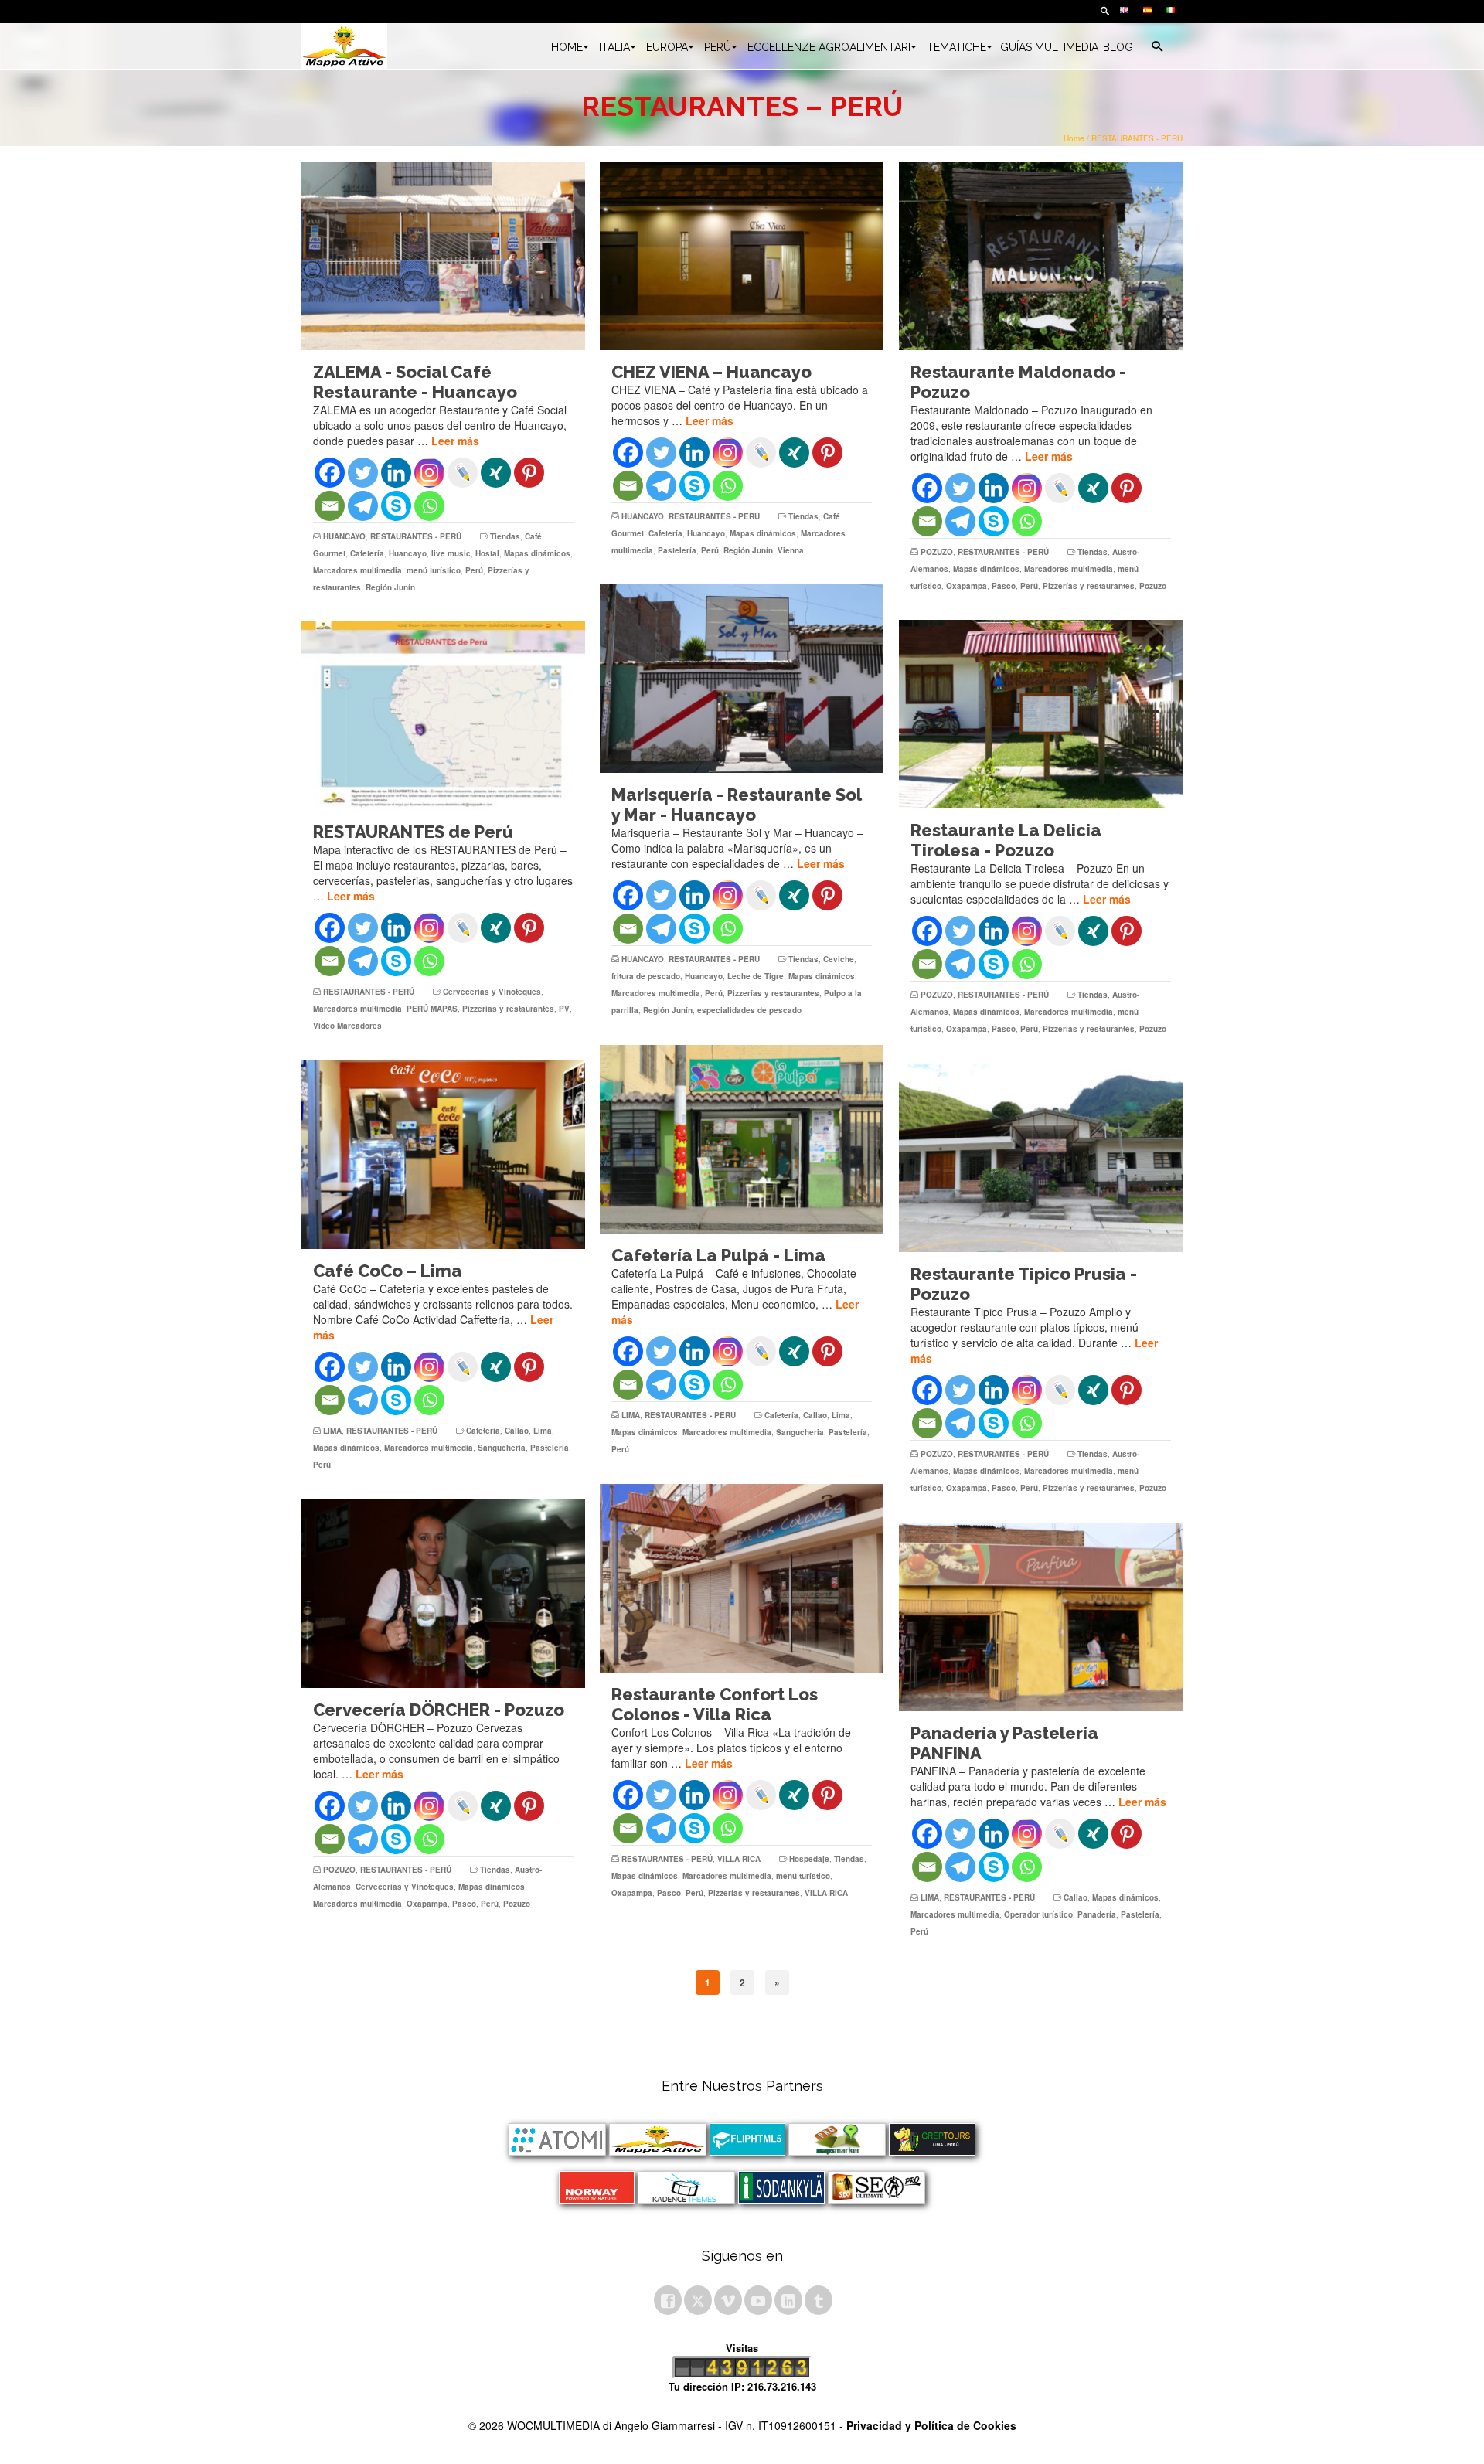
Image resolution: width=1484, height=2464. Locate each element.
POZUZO (937, 552)
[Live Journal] (463, 473)
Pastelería (677, 550)
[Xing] (496, 473)
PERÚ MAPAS (432, 1009)
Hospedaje (809, 1859)
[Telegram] (363, 506)
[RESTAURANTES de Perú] (443, 716)
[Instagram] (429, 473)
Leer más (455, 441)
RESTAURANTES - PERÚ (416, 536)
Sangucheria (800, 1432)
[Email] (330, 506)
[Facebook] (330, 473)
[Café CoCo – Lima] (443, 1155)
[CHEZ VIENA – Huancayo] (742, 256)
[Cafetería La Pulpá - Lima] (742, 1139)
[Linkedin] (396, 473)
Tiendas (505, 536)
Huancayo (408, 553)
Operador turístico (1038, 1914)
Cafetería (367, 553)
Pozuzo (1153, 586)
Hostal (487, 553)
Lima (841, 1415)
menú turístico (434, 570)
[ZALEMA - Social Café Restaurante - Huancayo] (443, 256)
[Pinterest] (529, 473)
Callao (815, 1415)
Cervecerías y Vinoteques (492, 992)
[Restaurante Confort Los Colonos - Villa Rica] (742, 1578)
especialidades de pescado (749, 1010)
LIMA (631, 1415)
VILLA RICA (739, 1859)
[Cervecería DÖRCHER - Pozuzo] (443, 1594)
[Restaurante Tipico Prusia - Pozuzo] (1041, 1158)
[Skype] (396, 506)
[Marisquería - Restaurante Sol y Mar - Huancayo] (742, 679)
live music (451, 553)
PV (564, 1009)
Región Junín (390, 587)
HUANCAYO (344, 536)
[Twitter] (363, 473)
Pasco (1004, 586)
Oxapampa (967, 586)
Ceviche (839, 959)
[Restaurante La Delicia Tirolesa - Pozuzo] (1041, 714)
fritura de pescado (646, 976)
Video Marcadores (347, 1026)
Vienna (791, 550)
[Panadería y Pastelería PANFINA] (1041, 1617)
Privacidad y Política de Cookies (931, 2425)
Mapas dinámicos (537, 553)
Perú (474, 570)
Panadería (1097, 1914)
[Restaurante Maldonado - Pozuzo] (1041, 256)
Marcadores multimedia (357, 570)
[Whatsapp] (429, 506)
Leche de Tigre (756, 976)
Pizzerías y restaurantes (1089, 586)
